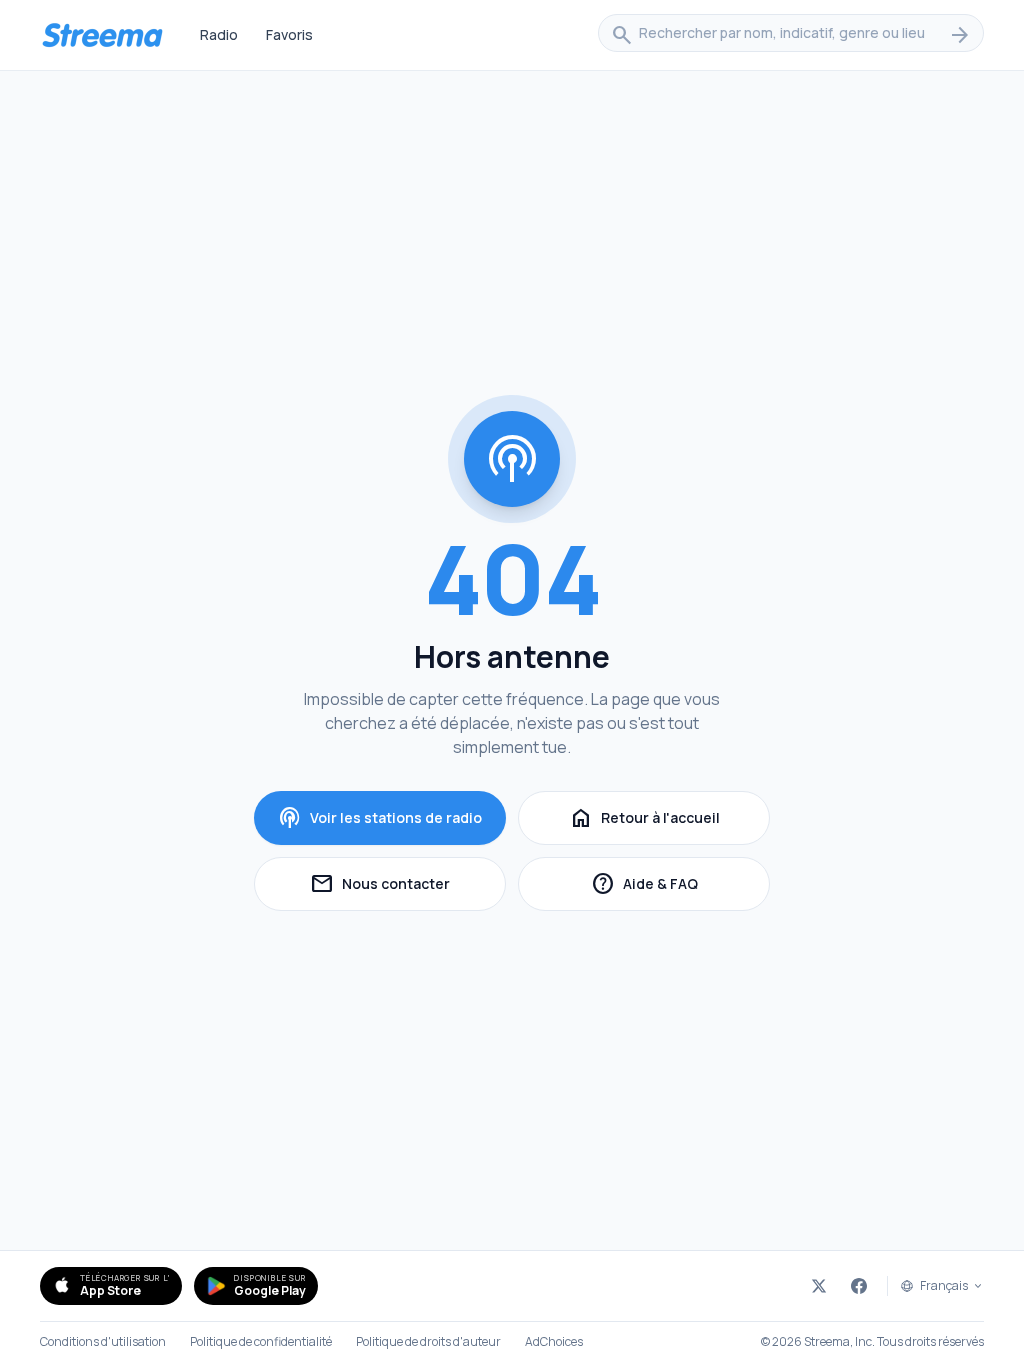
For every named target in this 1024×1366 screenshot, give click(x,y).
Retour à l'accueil (644, 818)
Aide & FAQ (680, 886)
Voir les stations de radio (380, 818)
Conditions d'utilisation (103, 1342)
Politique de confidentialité (261, 1342)
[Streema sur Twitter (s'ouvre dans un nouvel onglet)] (819, 1286)
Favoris (289, 34)
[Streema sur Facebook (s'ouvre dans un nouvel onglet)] (859, 1286)
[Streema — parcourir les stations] (102, 35)
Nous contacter (408, 886)
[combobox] (791, 35)
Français (944, 1286)
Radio (219, 34)
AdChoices (554, 1342)
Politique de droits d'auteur (428, 1342)
